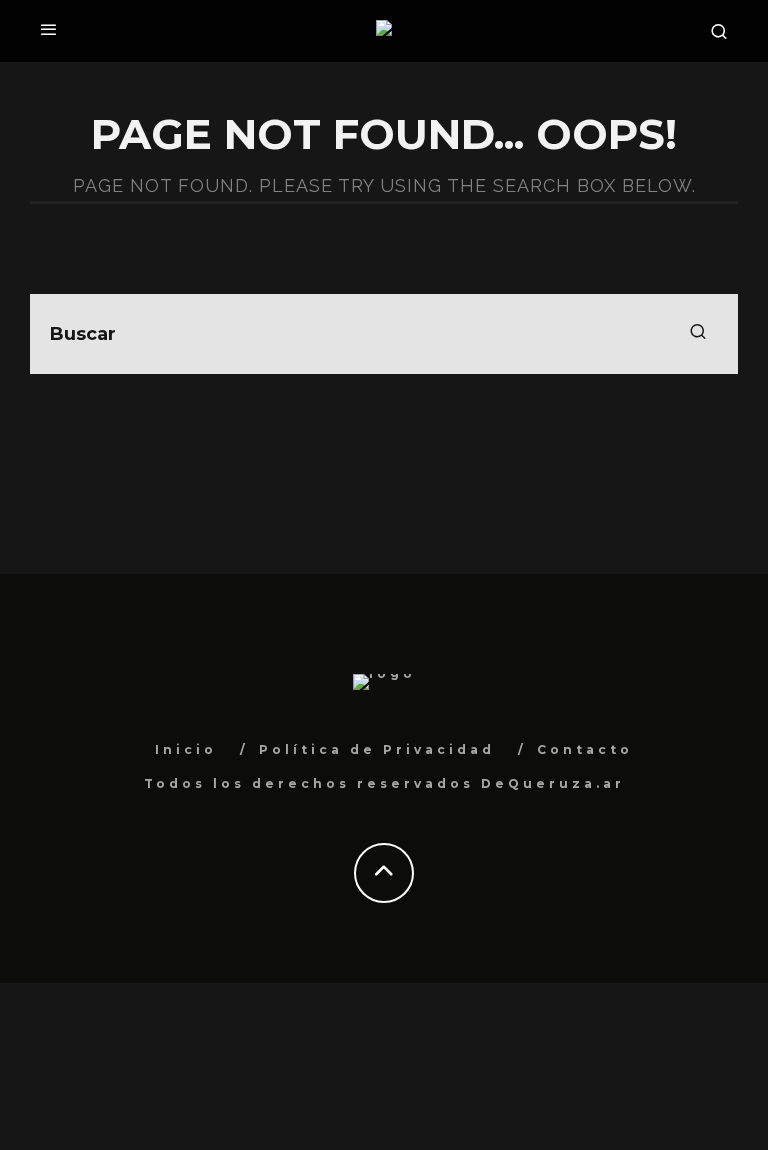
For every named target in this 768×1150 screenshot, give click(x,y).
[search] (698, 334)
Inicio (186, 749)
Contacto (585, 749)
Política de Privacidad (377, 749)
